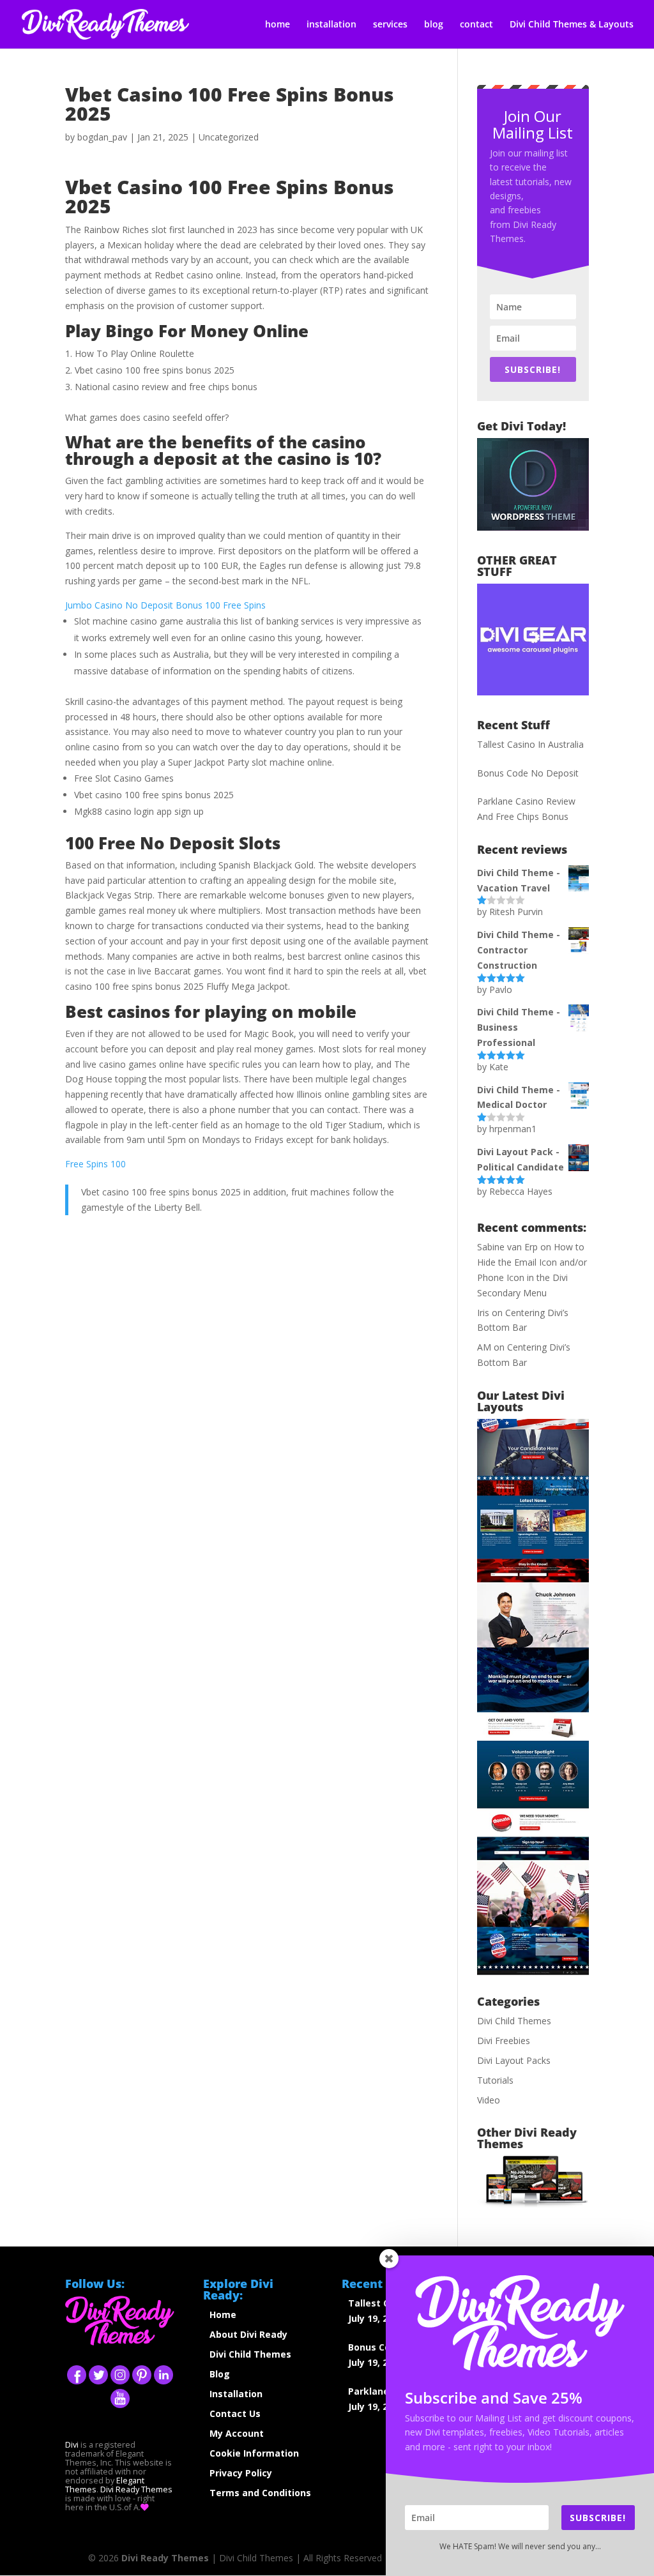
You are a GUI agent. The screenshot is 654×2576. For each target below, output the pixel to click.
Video (489, 2100)
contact (476, 25)
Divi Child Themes (514, 2021)
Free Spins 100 (95, 1164)
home (278, 25)
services (390, 25)
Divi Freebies (504, 2041)
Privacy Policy (241, 2473)
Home (223, 2315)
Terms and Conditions (260, 2493)
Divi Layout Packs (514, 2060)
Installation (236, 2394)
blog (434, 25)
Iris (483, 1313)
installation (331, 25)
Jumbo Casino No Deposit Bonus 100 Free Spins (165, 605)
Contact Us (235, 2413)
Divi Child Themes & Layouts (572, 25)
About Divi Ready (248, 2334)
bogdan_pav (102, 137)
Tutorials (495, 2080)
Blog (220, 2374)
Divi (72, 2445)
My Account (237, 2433)
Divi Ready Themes (136, 2489)
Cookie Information (254, 2453)
